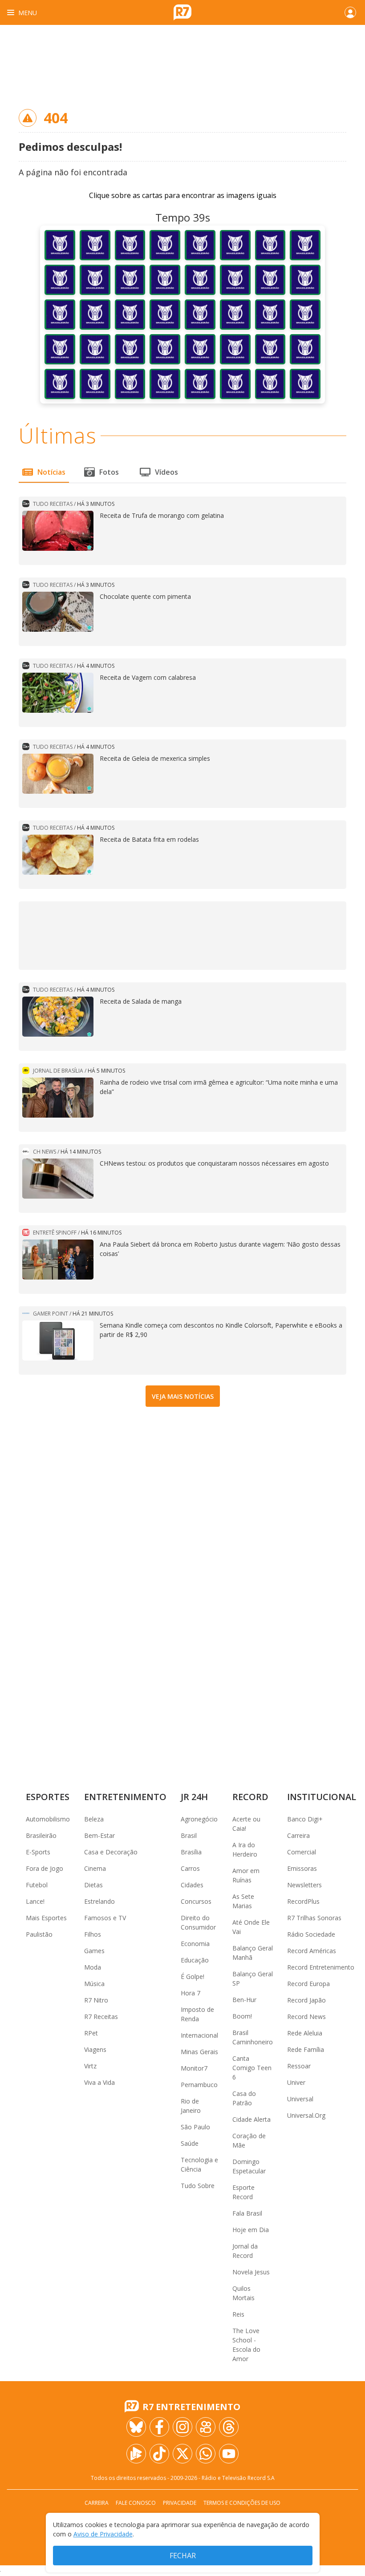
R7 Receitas (101, 2017)
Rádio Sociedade (311, 1934)
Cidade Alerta (251, 2119)
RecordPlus (303, 1901)
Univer (296, 2082)
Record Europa (308, 1984)
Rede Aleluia (305, 2033)
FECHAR (183, 2556)
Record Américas (312, 1951)
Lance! (35, 1901)
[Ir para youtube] (229, 2454)
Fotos (109, 472)
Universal (300, 2099)
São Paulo (195, 2127)
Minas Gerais (199, 2052)
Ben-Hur (244, 2000)
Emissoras (302, 1868)
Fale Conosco (136, 2503)
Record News (306, 2017)
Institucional (322, 1797)
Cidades (192, 1885)
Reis (238, 2314)
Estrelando (99, 1901)
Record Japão (306, 2000)
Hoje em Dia (251, 2230)
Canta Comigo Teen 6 (252, 2068)
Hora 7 (191, 1993)
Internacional (199, 2035)
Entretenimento (125, 1797)
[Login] (350, 12)
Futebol (37, 1885)
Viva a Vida (99, 2082)
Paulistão (39, 1934)
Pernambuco (199, 2085)
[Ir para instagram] (182, 2427)
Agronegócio (199, 1819)
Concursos (196, 1901)
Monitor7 (194, 2068)
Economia (195, 1944)
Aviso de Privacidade (103, 2534)
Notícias (51, 472)
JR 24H (194, 1797)
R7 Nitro (96, 2000)
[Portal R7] (182, 12)
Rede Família (306, 2049)
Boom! (242, 2016)
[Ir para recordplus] (136, 2454)
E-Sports (38, 1852)
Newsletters (304, 1885)
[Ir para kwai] (206, 2427)
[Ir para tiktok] (159, 2454)
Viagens (95, 2049)
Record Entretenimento (321, 1967)
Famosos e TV (105, 1918)
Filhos (93, 1934)
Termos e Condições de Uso (242, 2503)
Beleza (94, 1819)
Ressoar (299, 2066)
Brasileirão (41, 1835)
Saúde (190, 2143)
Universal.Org (306, 2115)
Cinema (95, 1868)
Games (94, 1951)
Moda (93, 1967)
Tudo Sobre (198, 2186)
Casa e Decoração (111, 1852)
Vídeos (166, 472)
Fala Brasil (247, 2213)
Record (250, 1797)
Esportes (48, 1797)
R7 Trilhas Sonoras (314, 1918)
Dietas (93, 1885)
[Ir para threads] (229, 2427)
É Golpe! (193, 1976)
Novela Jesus (251, 2272)
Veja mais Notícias (183, 1396)
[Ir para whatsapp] (206, 2454)
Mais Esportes (46, 1918)
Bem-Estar (99, 1835)
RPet (91, 2033)
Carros (190, 1868)
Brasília (191, 1852)
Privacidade (180, 2503)
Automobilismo (48, 1819)
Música (94, 1984)
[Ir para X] (182, 2454)
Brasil (189, 1835)
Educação (195, 1960)
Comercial (302, 1852)
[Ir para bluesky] (136, 2427)
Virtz (90, 2066)
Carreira (298, 1835)
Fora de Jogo (45, 1868)
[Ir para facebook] (159, 2427)
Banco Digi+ (305, 1819)
